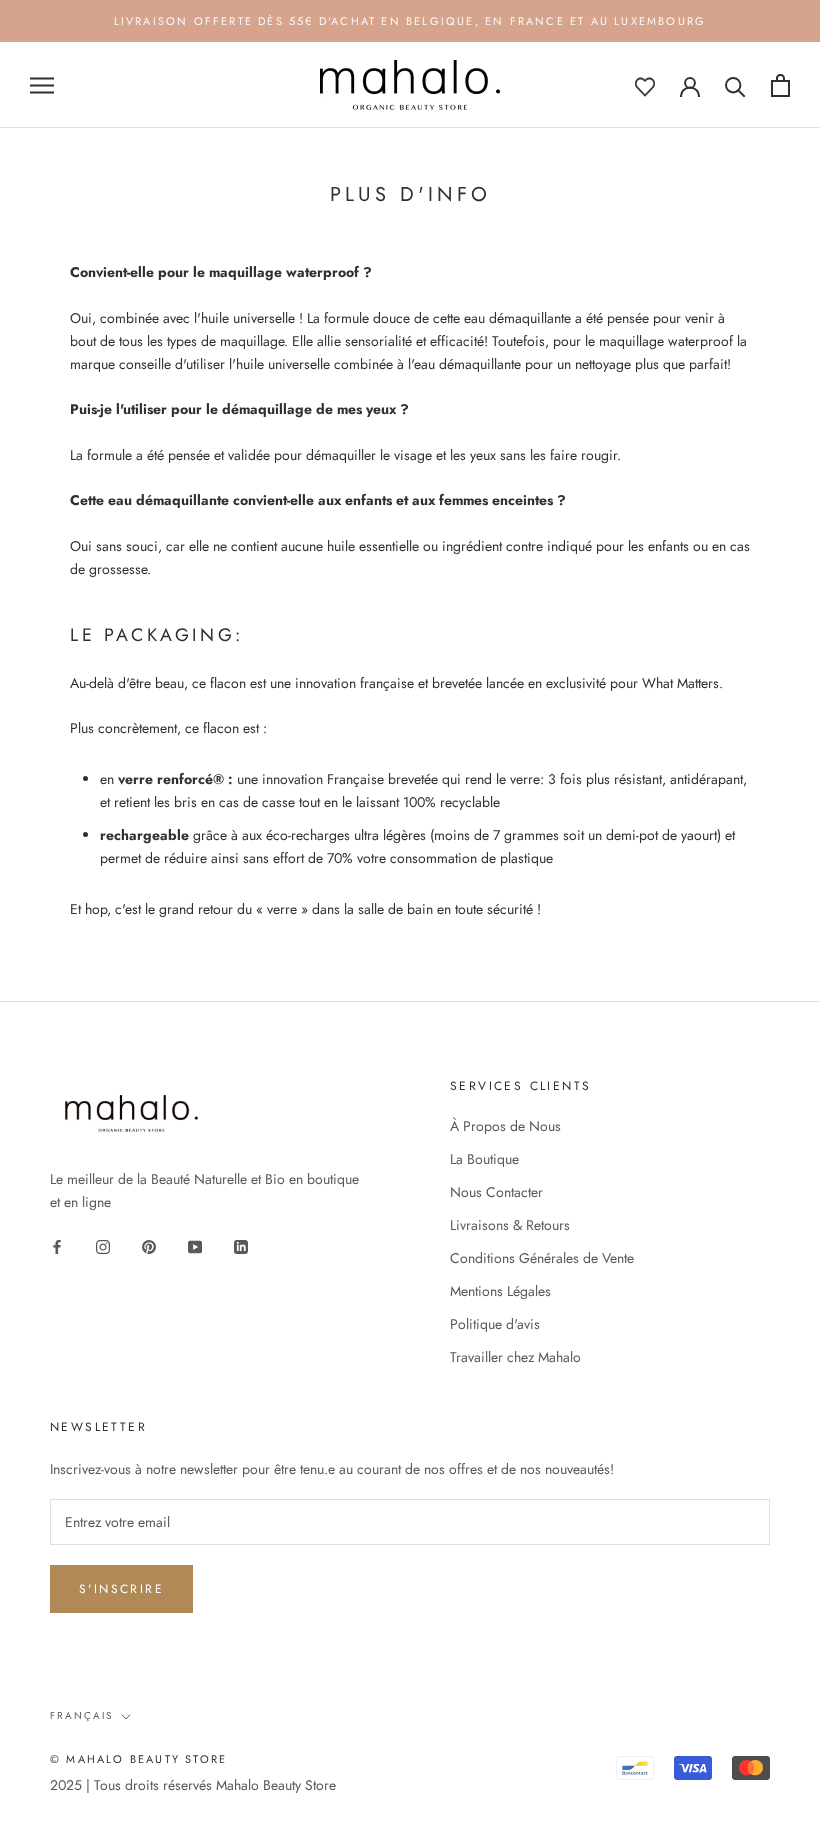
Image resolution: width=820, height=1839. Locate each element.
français (81, 1715)
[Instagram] (103, 1245)
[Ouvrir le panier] (780, 85)
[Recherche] (735, 85)
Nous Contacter (496, 1192)
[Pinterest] (149, 1245)
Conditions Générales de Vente (542, 1258)
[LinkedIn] (241, 1245)
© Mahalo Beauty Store (138, 1759)
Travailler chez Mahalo (515, 1357)
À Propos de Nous (505, 1126)
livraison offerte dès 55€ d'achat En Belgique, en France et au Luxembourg (410, 21)
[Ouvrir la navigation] (42, 85)
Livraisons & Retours (510, 1225)
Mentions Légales (500, 1291)
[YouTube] (195, 1245)
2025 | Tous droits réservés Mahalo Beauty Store (193, 1785)
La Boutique (484, 1159)
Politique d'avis (495, 1324)
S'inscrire (121, 1589)
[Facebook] (57, 1245)
